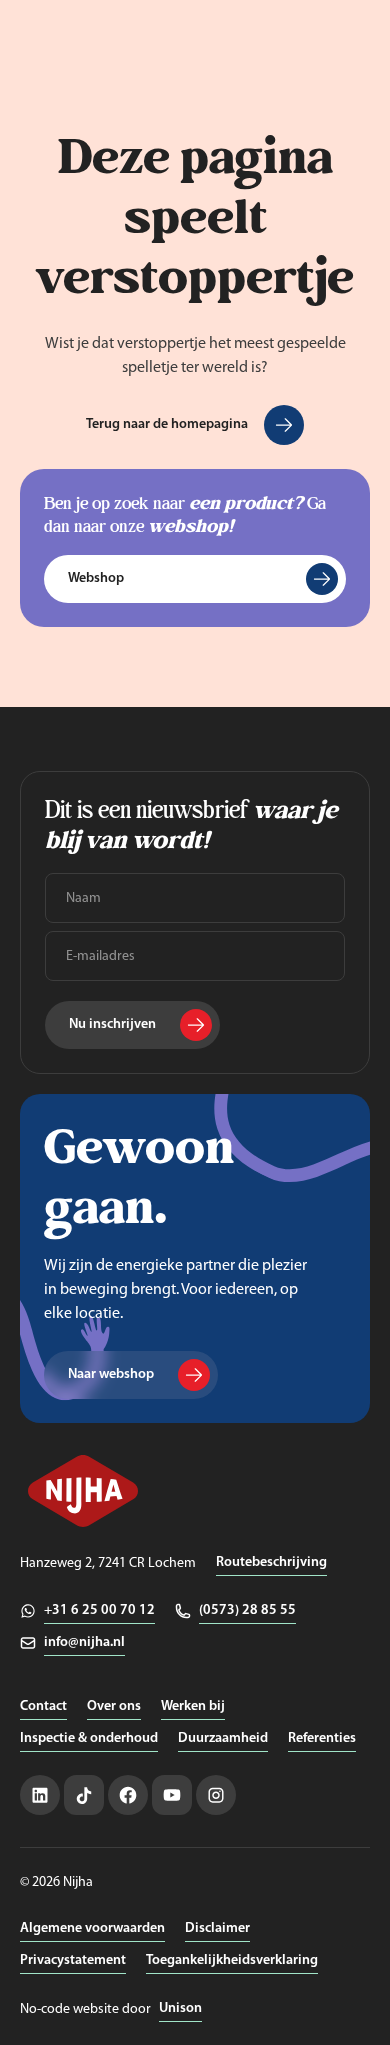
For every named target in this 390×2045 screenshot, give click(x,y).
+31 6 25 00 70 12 (99, 1610)
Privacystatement (73, 1960)
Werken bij (193, 1706)
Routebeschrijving (271, 1562)
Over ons (114, 1706)
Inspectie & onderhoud (89, 1738)
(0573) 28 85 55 (247, 1610)
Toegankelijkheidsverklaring (232, 1960)
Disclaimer (217, 1928)
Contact (43, 1706)
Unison (180, 2008)
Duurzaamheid (223, 1738)
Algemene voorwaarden (92, 1928)
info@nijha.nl (84, 1642)
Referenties (322, 1738)
